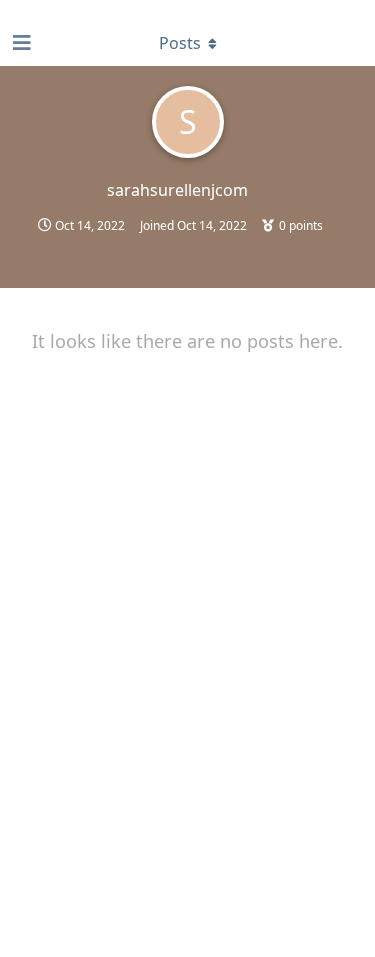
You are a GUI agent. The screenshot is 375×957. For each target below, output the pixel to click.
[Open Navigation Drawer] (20, 43)
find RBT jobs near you (67, 9)
